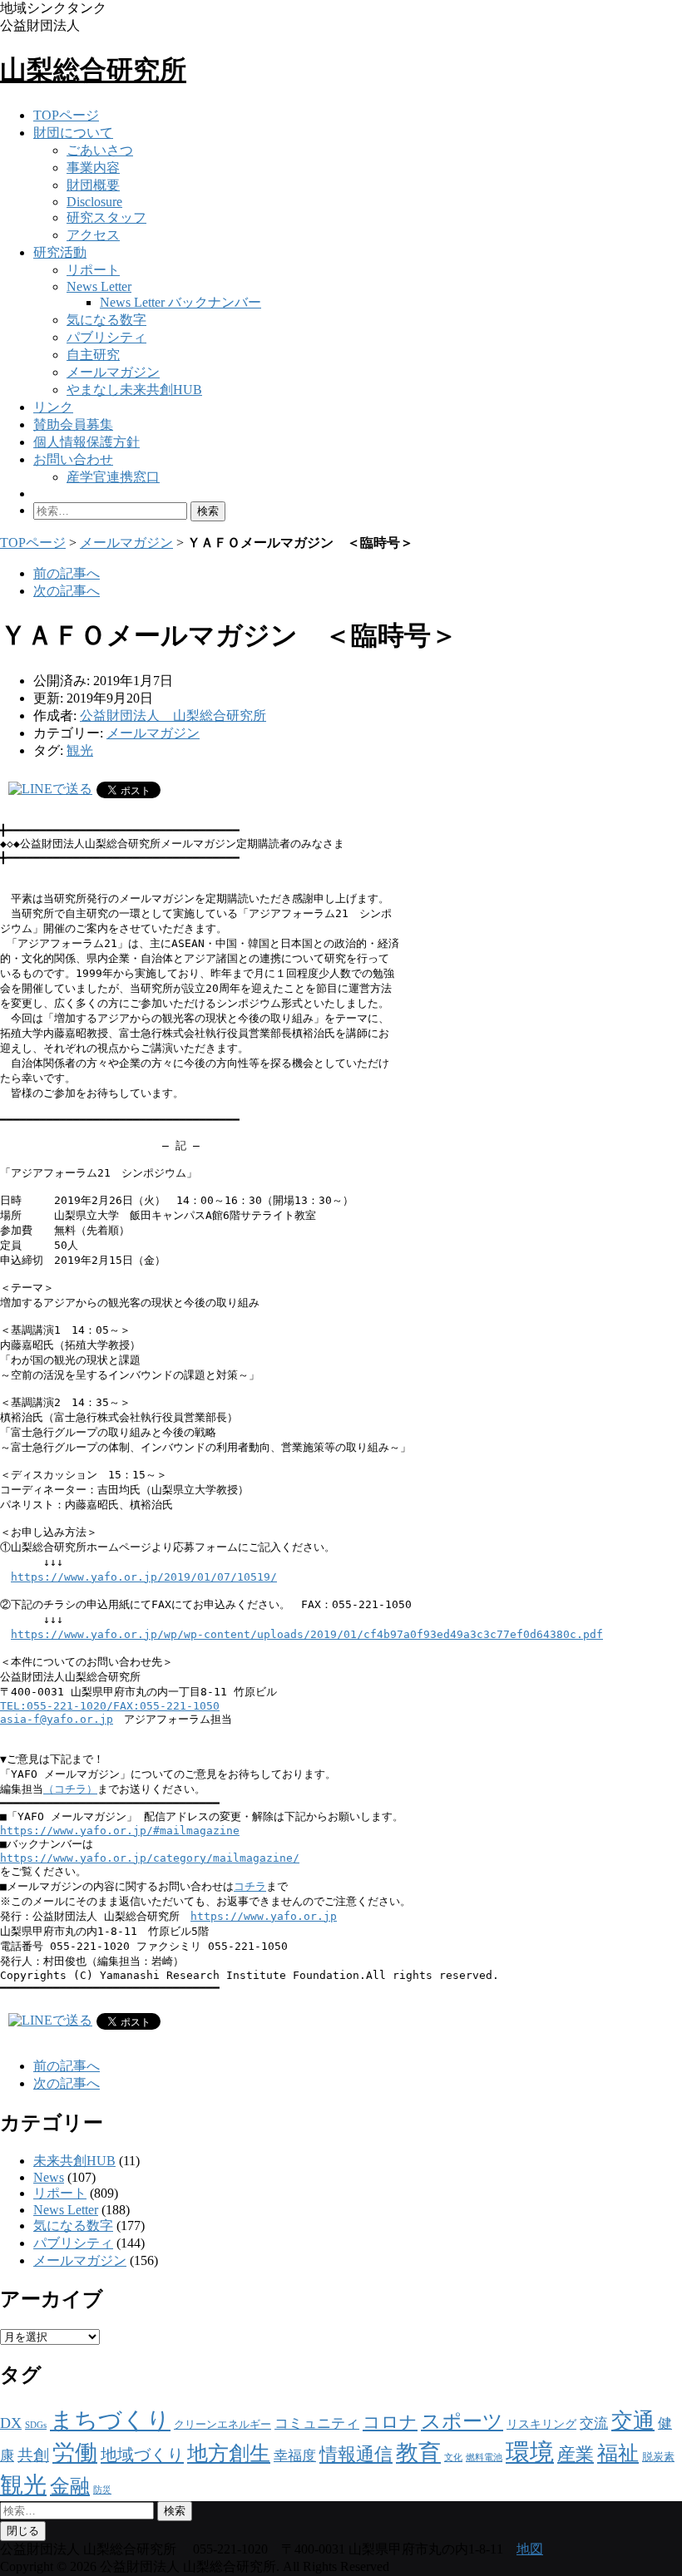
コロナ (390, 2422)
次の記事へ (67, 591)
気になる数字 (106, 320)
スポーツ (462, 2421)
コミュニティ (317, 2423)
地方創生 (229, 2453)
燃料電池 (484, 2458)
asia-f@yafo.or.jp (57, 1719)
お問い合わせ (73, 459)
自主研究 (93, 355)
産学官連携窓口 (113, 477)
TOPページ (66, 115)
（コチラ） (70, 1789)
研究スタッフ (106, 217)
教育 (418, 2453)
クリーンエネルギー (222, 2424)
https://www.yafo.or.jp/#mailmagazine (120, 1831)
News (49, 2177)
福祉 (618, 2453)
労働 (75, 2453)
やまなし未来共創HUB (134, 390)
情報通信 (356, 2454)
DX (11, 2423)
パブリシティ (106, 337)
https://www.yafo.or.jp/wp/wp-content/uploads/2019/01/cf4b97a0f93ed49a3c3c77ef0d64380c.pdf (307, 1634)
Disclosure (94, 202)
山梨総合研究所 (93, 70)
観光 (80, 750)
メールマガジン (113, 372)
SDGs (36, 2425)
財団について (73, 133)
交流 (594, 2423)
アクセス (93, 235)
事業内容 (93, 168)
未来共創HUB (74, 2161)
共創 (33, 2455)
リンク (53, 407)
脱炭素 (658, 2457)
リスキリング (541, 2424)
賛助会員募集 (73, 424)
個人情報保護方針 (86, 442)
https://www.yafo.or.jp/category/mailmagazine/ (150, 1858)
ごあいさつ (100, 150)
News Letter (99, 286)
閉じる (23, 2531)
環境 (530, 2452)
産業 (576, 2454)
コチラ (250, 1886)
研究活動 (60, 252)
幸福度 (295, 2456)
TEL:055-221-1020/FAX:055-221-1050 (110, 1706)
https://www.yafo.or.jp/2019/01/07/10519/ (144, 1577)
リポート (93, 270)
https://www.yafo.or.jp (264, 1916)
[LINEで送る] (50, 789)
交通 (633, 2421)
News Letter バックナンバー (180, 302)
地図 (530, 2549)
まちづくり (110, 2420)
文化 (453, 2458)
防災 (102, 2490)
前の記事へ (67, 573)
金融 (70, 2486)
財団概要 (93, 185)
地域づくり (142, 2455)
